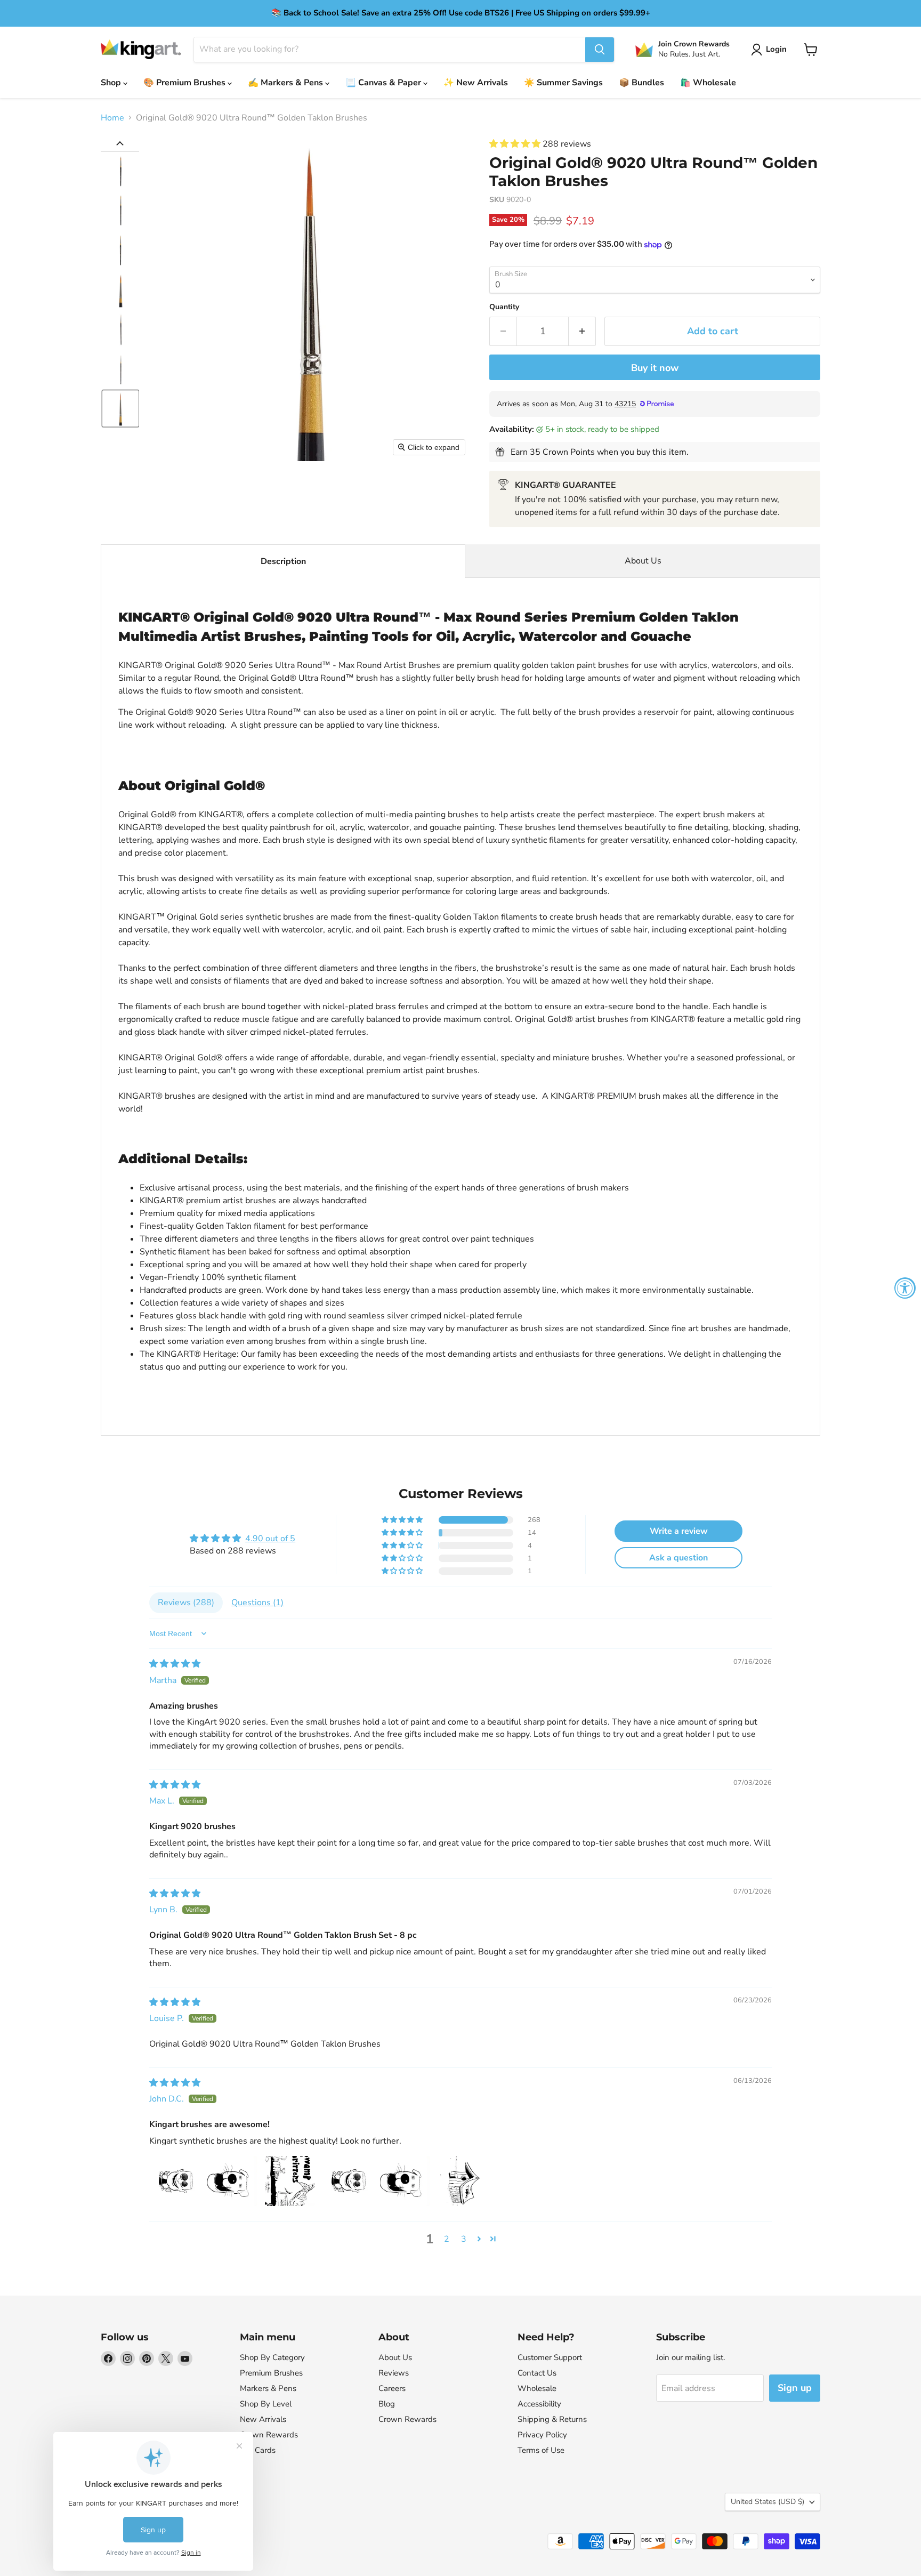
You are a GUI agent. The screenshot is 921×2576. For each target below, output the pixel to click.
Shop (112, 83)
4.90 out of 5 (270, 1539)
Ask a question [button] (678, 1558)
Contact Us (537, 2373)
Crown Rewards (269, 2435)
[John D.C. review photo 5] (405, 2181)
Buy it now (655, 368)
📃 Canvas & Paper (384, 83)
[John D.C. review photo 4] (348, 2181)
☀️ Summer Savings (563, 83)
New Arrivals (263, 2419)
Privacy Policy (542, 2435)
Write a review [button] (679, 1531)
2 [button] (447, 2239)
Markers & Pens (268, 2388)
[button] (771, 50)
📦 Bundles (641, 83)
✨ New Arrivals (476, 83)
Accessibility (539, 2404)
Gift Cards (258, 2450)
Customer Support (550, 2357)
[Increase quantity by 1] (582, 331)
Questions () (257, 1603)
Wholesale (537, 2388)
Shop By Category (272, 2357)
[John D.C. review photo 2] (232, 2181)
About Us (643, 561)
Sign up (795, 2388)
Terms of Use (541, 2450)
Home (112, 118)
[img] (175, 1664)
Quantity (504, 307)
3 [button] (464, 2239)
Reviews (394, 2373)
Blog (387, 2404)
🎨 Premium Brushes (185, 83)
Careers (392, 2388)
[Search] (600, 50)
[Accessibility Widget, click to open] (905, 1288)
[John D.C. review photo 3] (290, 2181)
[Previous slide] (120, 143)
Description (283, 561)
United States (768, 2502)
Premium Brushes (271, 2373)
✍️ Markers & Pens (286, 83)
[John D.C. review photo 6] (463, 2181)
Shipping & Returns (552, 2419)
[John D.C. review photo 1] (175, 2181)
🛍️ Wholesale (708, 83)
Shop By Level (266, 2404)
